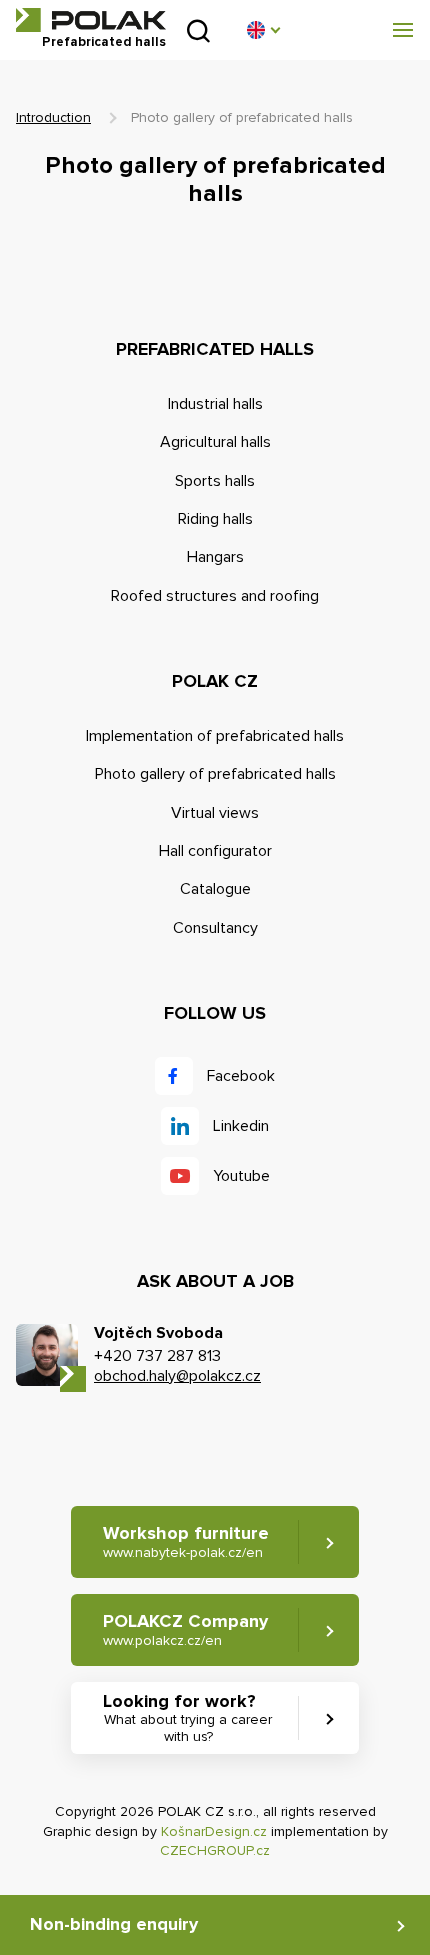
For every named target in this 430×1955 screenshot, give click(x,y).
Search (198, 30)
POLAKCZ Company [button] (185, 1629)
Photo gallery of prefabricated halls (215, 774)
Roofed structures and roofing (215, 596)
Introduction (53, 117)
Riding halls (215, 519)
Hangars (215, 557)
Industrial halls (215, 404)
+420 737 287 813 (157, 1356)
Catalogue (215, 889)
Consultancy (215, 928)
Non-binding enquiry (114, 1924)
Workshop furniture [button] (186, 1541)
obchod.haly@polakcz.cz (177, 1376)
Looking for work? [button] (187, 1717)
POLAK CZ (91, 20)
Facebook (241, 1076)
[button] (263, 30)
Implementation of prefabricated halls (215, 736)
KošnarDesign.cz (214, 1831)
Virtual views (215, 813)
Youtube (241, 1176)
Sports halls (215, 481)
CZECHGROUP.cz (215, 1850)
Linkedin (241, 1126)
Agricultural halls (215, 442)
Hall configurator (215, 851)
